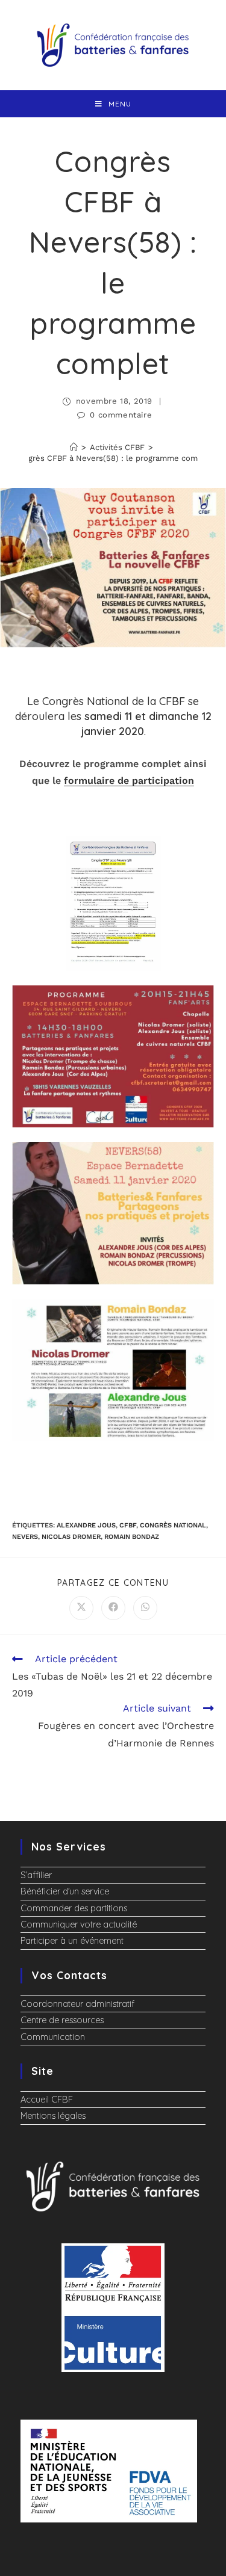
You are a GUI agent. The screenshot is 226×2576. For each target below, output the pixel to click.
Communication (53, 2037)
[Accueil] (74, 447)
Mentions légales (53, 2116)
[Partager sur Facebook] (113, 1608)
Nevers (25, 1537)
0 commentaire (121, 415)
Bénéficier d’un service (65, 1891)
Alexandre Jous (86, 1525)
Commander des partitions (74, 1908)
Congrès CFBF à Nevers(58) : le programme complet (113, 458)
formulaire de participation (129, 781)
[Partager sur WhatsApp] (145, 1608)
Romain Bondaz (132, 1537)
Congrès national (173, 1525)
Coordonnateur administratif (77, 2004)
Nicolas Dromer (71, 1537)
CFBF (128, 1525)
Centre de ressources (62, 2020)
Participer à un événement (72, 1941)
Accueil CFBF (47, 2100)
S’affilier (36, 1875)
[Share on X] (81, 1608)
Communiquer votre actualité (79, 1924)
